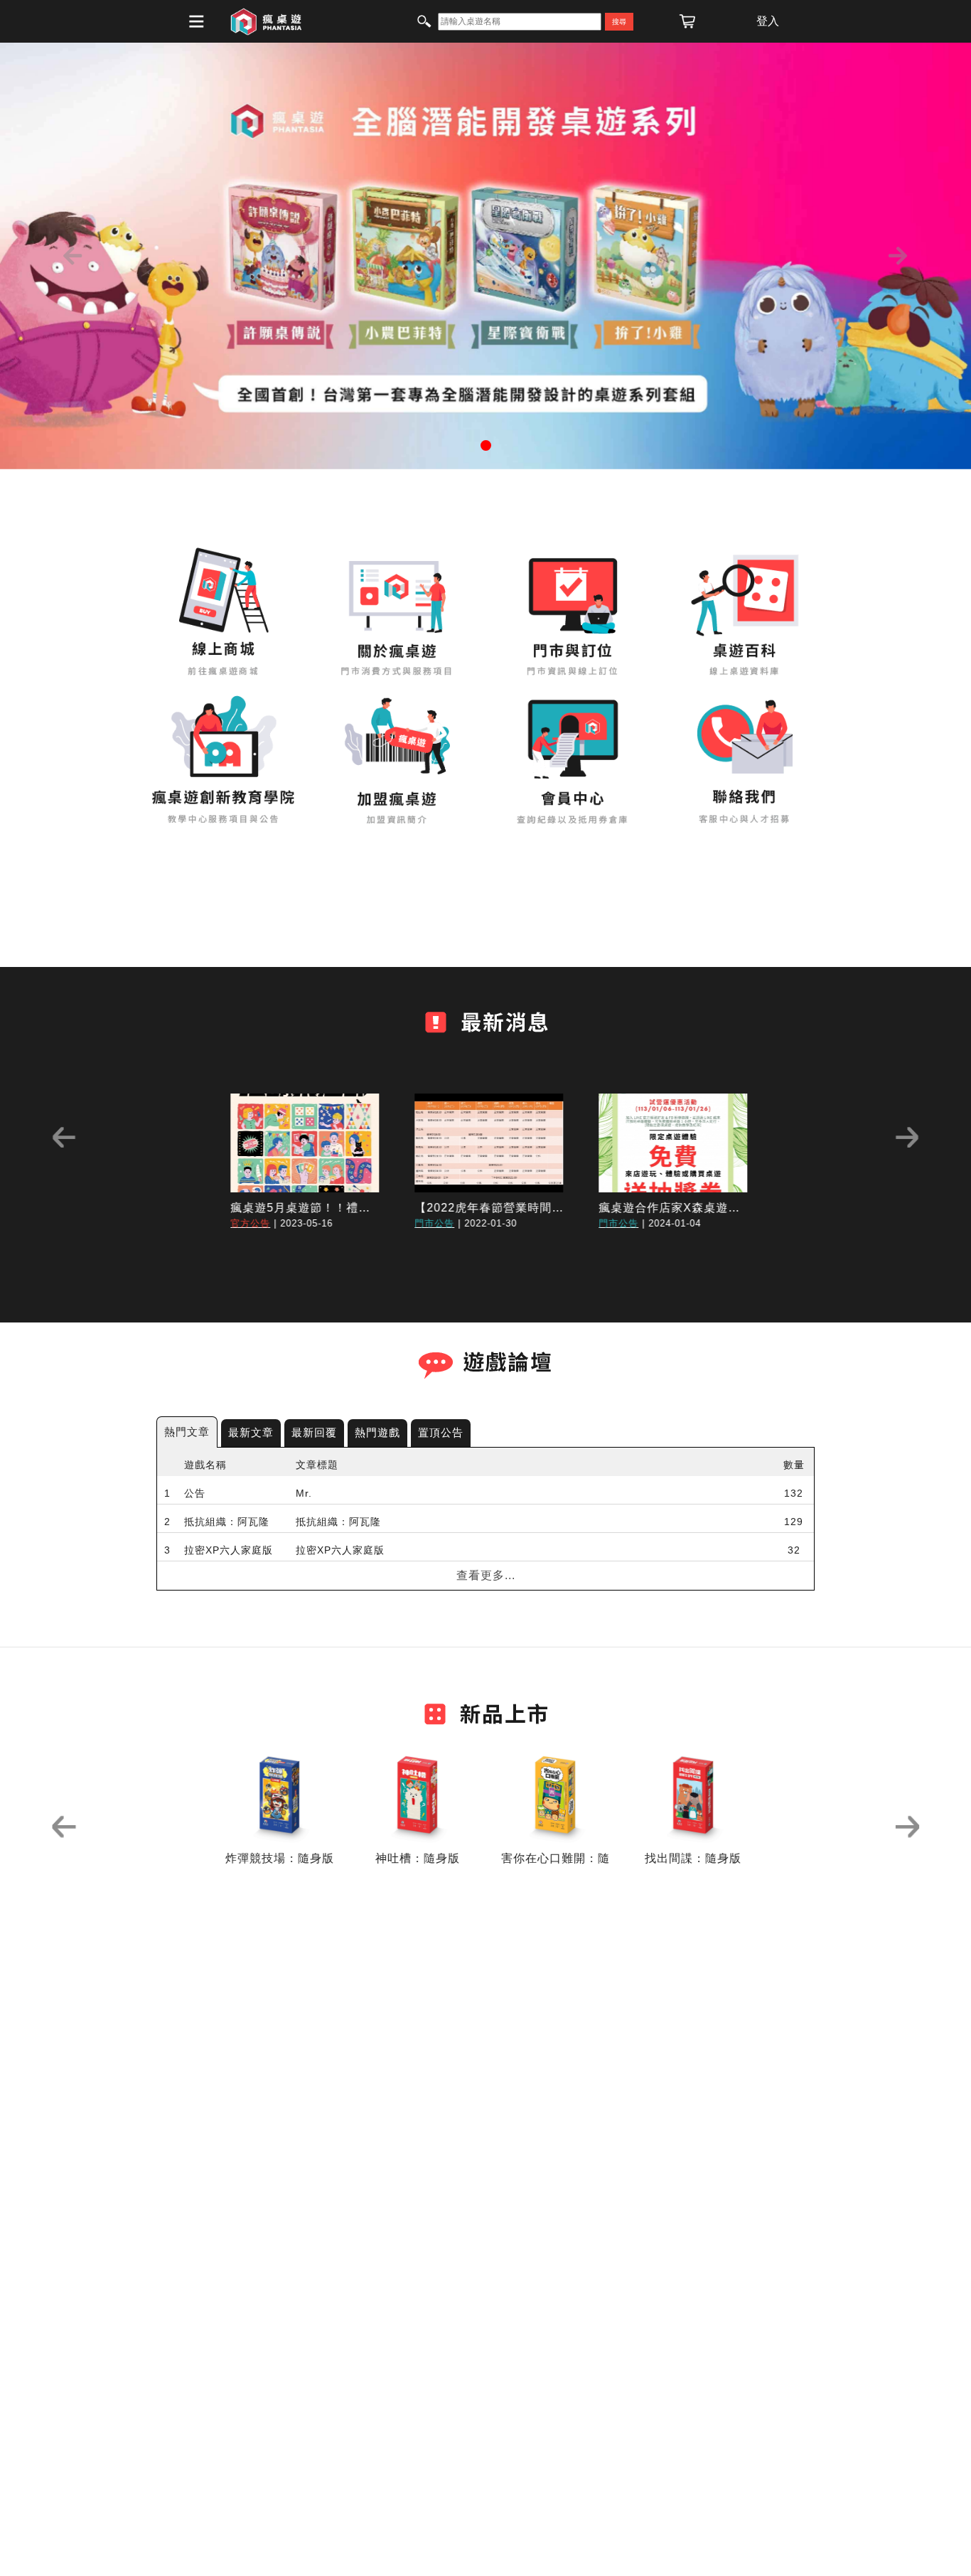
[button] (73, 256)
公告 (195, 1493)
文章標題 (317, 1465)
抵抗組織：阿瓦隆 (227, 1522)
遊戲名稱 (205, 1465)
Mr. (304, 1493)
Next (907, 1138)
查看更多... (486, 1575)
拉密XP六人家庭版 (229, 1550)
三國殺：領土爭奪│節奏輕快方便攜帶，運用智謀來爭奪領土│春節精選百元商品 (451, 1607)
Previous (64, 1138)
